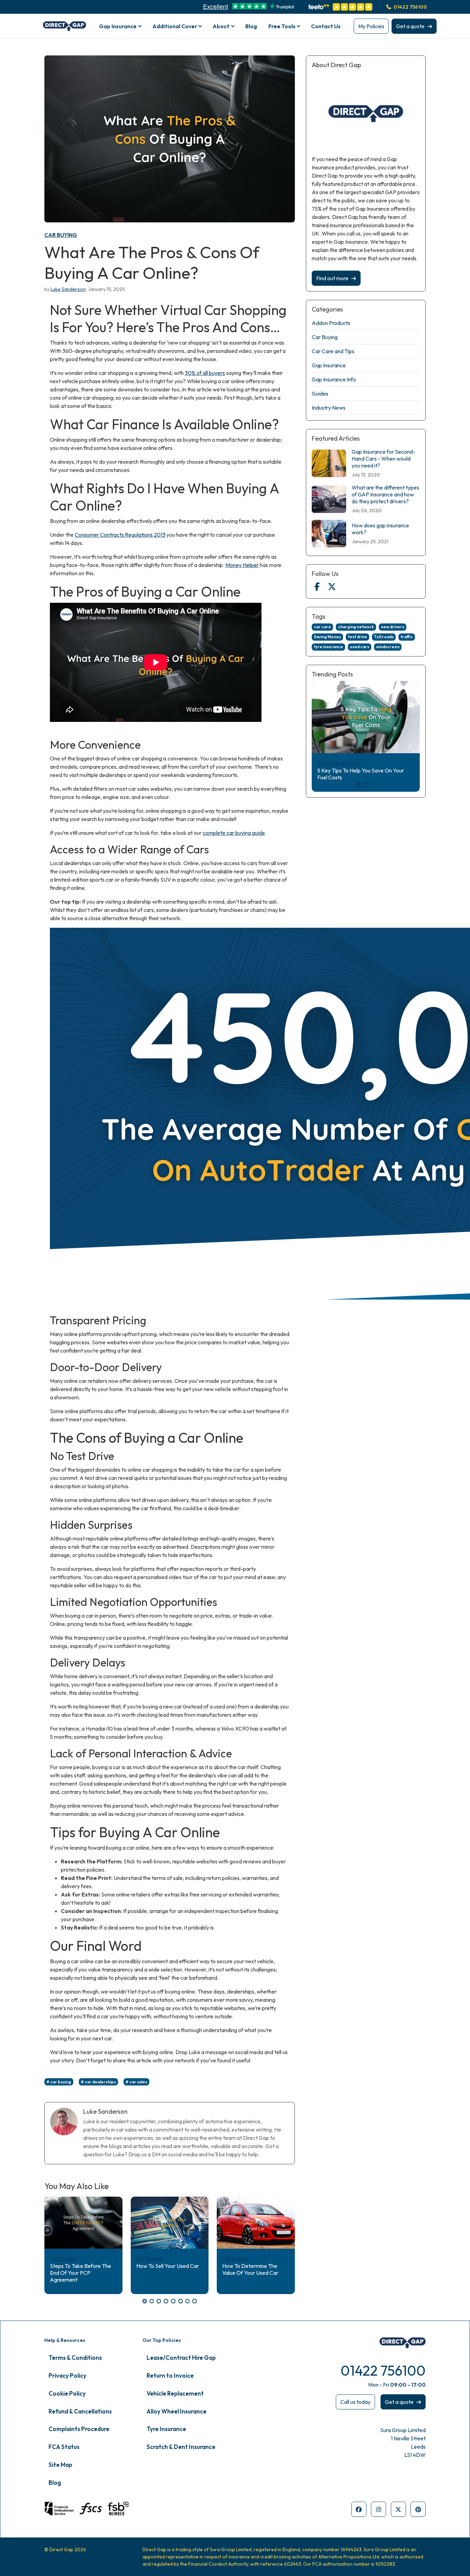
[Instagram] (378, 2509)
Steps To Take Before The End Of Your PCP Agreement (81, 2273)
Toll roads (384, 637)
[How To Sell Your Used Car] (170, 2223)
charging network (356, 627)
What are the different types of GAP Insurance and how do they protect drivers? (385, 494)
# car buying (59, 2082)
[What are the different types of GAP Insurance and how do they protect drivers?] (329, 499)
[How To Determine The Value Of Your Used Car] (256, 2223)
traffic (407, 637)
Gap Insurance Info (334, 379)
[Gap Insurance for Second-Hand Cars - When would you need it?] (329, 463)
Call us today (355, 2402)
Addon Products (331, 323)
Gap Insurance (329, 365)
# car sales (136, 2082)
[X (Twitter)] (332, 587)
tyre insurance (328, 647)
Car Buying (61, 235)
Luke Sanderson (68, 289)
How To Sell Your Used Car (168, 2266)
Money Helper (242, 565)
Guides (320, 393)
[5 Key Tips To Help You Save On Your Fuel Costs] (366, 717)
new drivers (393, 627)
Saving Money (327, 637)
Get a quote (410, 26)
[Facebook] (317, 587)
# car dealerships (98, 2082)
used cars (360, 647)
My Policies (371, 26)
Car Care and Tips (333, 351)
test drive (357, 637)
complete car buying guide (234, 833)
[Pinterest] (418, 2509)
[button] (145, 2301)
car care (322, 627)
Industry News (329, 408)
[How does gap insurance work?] (329, 534)
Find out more (332, 278)
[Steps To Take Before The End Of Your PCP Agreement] (83, 2223)
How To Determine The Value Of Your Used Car (250, 2269)
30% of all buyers (205, 373)
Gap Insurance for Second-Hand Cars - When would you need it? (383, 459)
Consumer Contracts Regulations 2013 (120, 535)
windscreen (388, 647)
